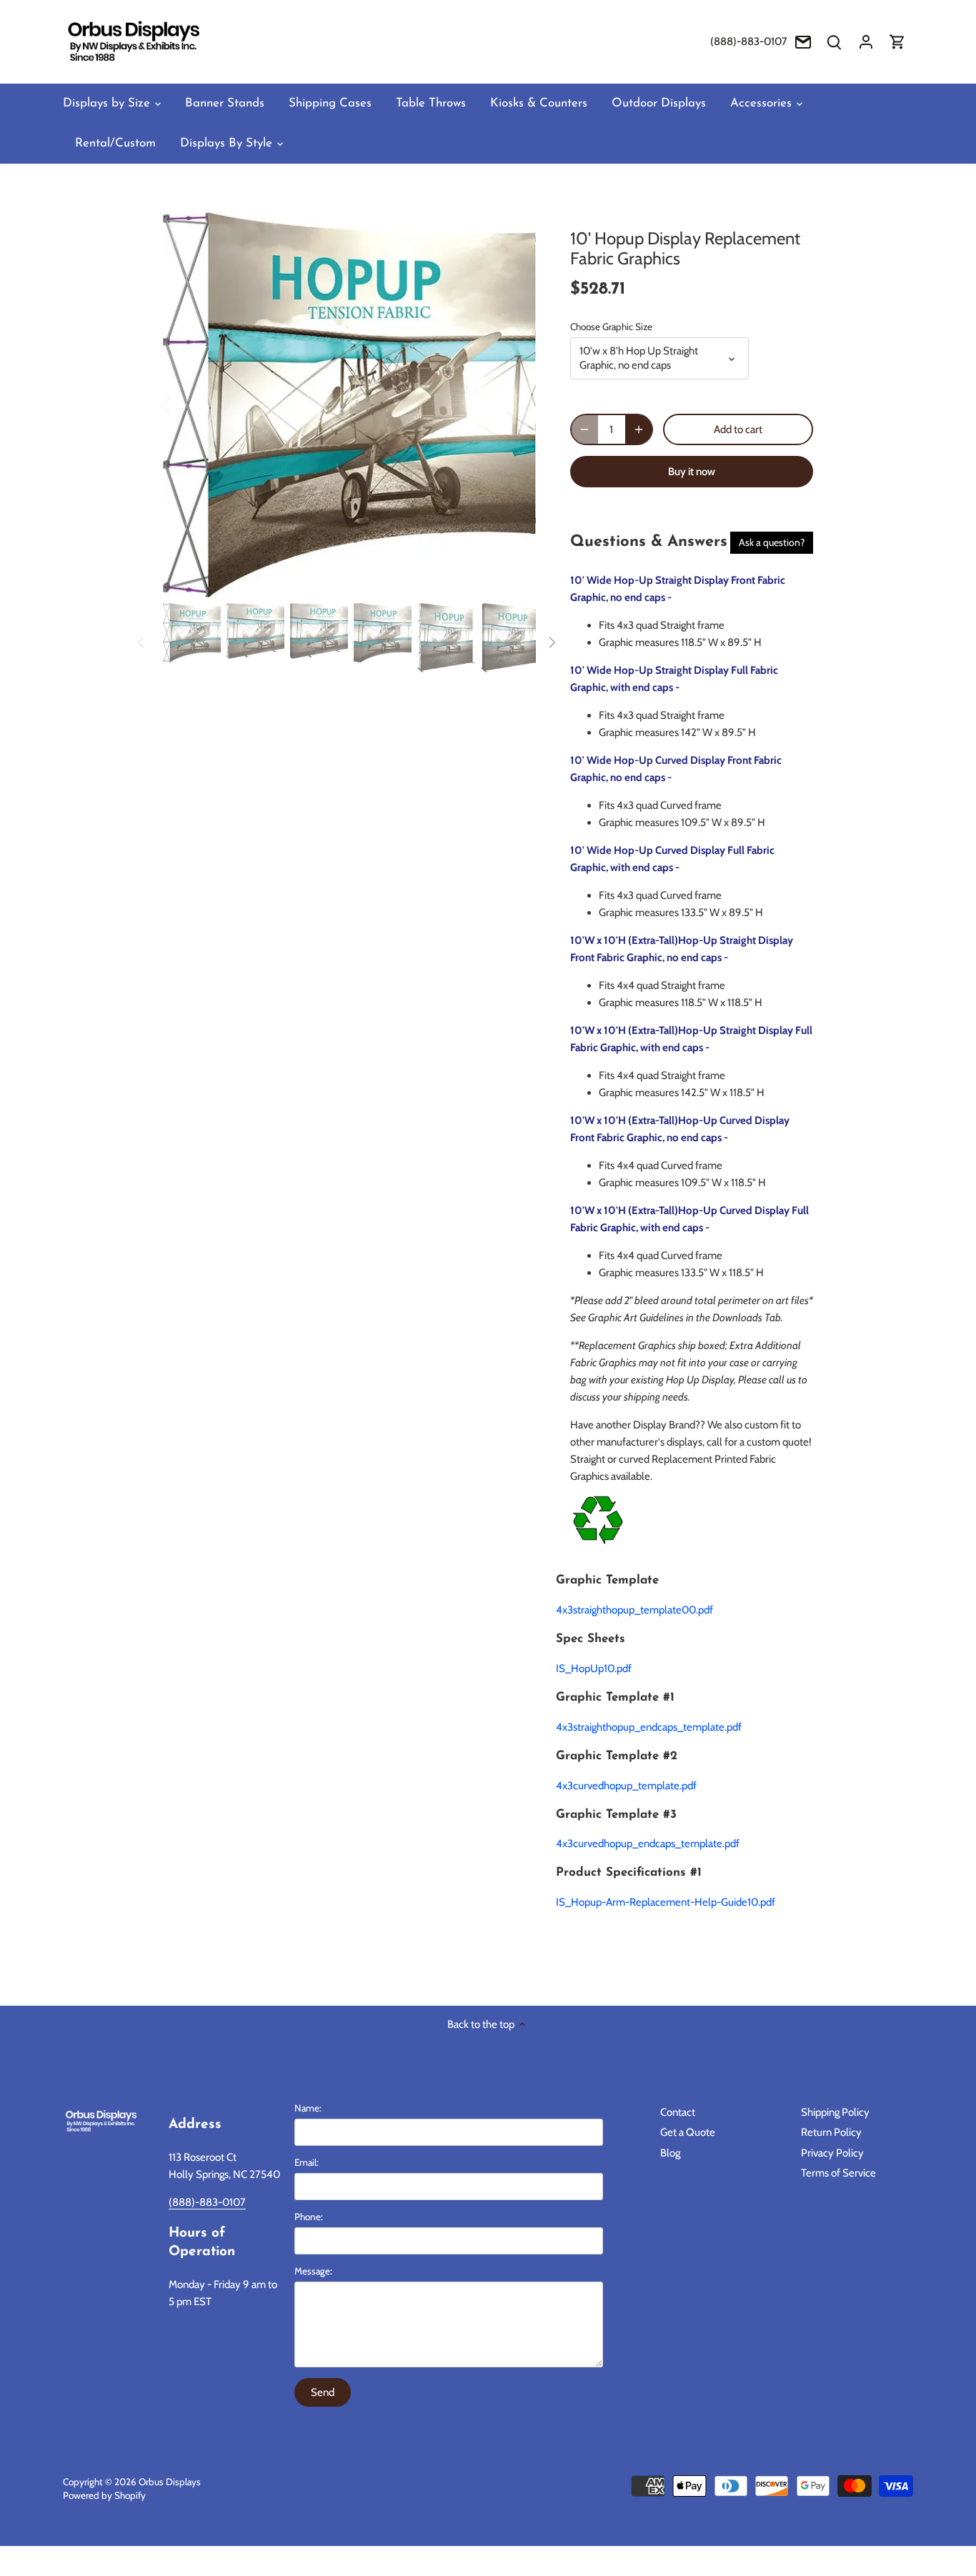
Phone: (309, 2217)
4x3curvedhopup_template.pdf (626, 1786)
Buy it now (692, 472)
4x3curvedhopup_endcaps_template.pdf (648, 1844)
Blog (670, 2153)
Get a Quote (688, 2132)
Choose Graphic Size (611, 327)
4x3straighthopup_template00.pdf (634, 1610)
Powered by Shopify (104, 2495)
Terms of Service (838, 2173)
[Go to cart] (897, 42)
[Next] (514, 404)
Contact (678, 2112)
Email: (307, 2162)
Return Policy (831, 2132)
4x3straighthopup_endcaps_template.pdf (649, 1727)
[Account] (866, 42)
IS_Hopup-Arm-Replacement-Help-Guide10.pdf (666, 1902)
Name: (308, 2108)
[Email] (803, 42)
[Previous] (184, 404)
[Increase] (639, 429)
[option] (349, 405)
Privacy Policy (832, 2153)
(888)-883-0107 (749, 41)
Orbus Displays (170, 2482)
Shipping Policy (835, 2112)
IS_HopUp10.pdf (594, 1669)
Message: (313, 2271)
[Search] (835, 42)
